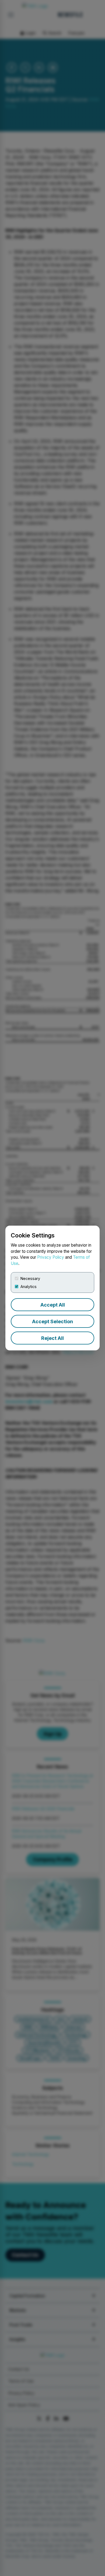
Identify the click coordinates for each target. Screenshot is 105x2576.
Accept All (53, 1305)
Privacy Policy (51, 1257)
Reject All (52, 1338)
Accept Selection (52, 1321)
